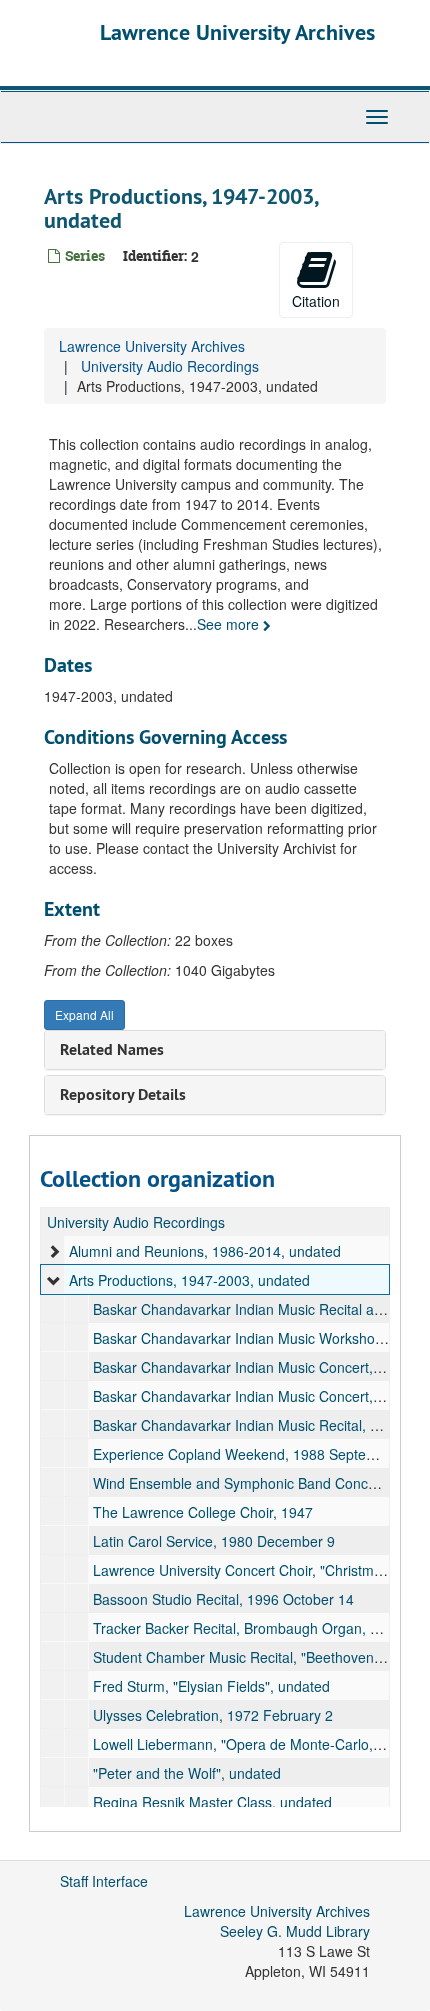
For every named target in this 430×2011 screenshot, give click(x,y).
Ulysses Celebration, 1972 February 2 (213, 1715)
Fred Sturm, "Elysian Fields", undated (211, 1686)
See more (230, 624)
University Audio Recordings (170, 366)
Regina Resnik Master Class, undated (212, 1802)
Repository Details (123, 1094)
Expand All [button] (84, 1014)
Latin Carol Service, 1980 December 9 (214, 1541)
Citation (316, 301)
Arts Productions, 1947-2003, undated (189, 1280)
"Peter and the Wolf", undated (187, 1773)
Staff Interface (104, 1881)
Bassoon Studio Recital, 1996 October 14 (223, 1599)
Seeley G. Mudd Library (295, 1931)
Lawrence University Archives (237, 32)
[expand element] (54, 1251)
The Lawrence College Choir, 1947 (203, 1512)
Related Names (112, 1049)
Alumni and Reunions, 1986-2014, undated (205, 1251)
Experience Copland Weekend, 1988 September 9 (252, 1454)
